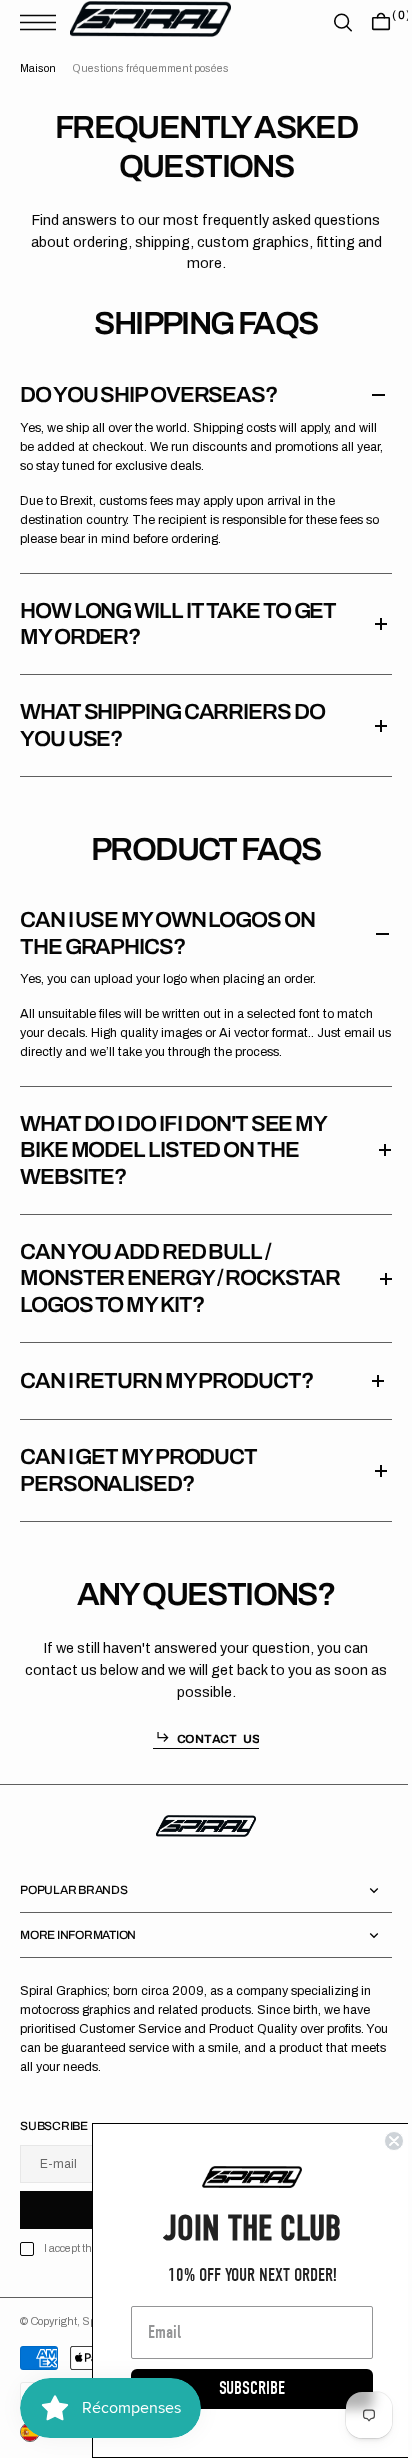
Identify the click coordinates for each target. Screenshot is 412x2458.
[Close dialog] (379, 2141)
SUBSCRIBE (237, 2388)
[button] (43, 22)
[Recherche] (328, 22)
